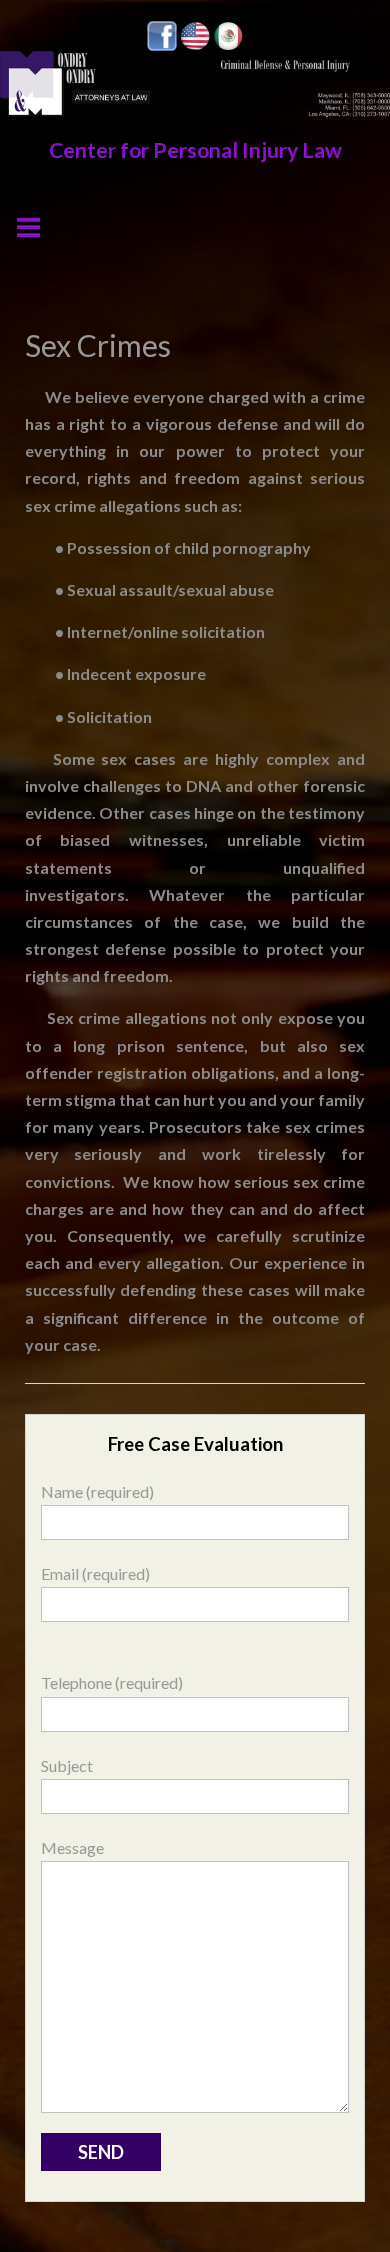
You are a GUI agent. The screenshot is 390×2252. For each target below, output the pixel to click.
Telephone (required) (112, 1682)
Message (72, 1847)
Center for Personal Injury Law (195, 150)
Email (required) (95, 1573)
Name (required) (97, 1491)
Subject (67, 1765)
